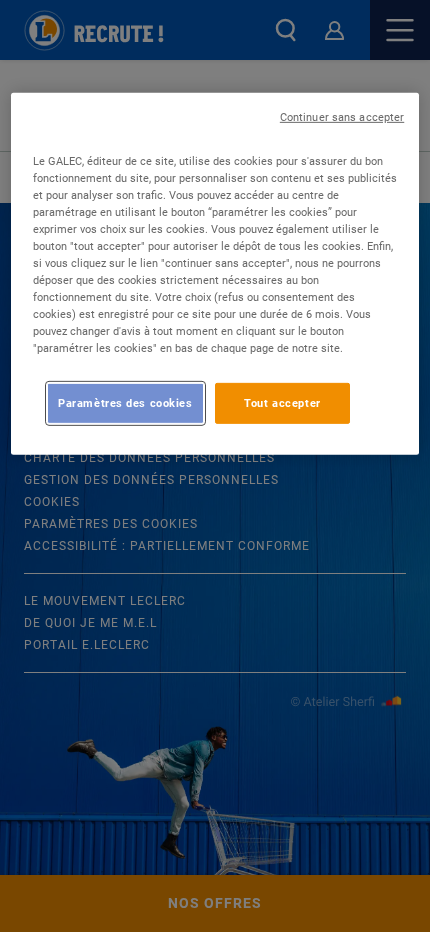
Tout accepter (282, 402)
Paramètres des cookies (125, 402)
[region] (215, 274)
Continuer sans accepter (342, 117)
